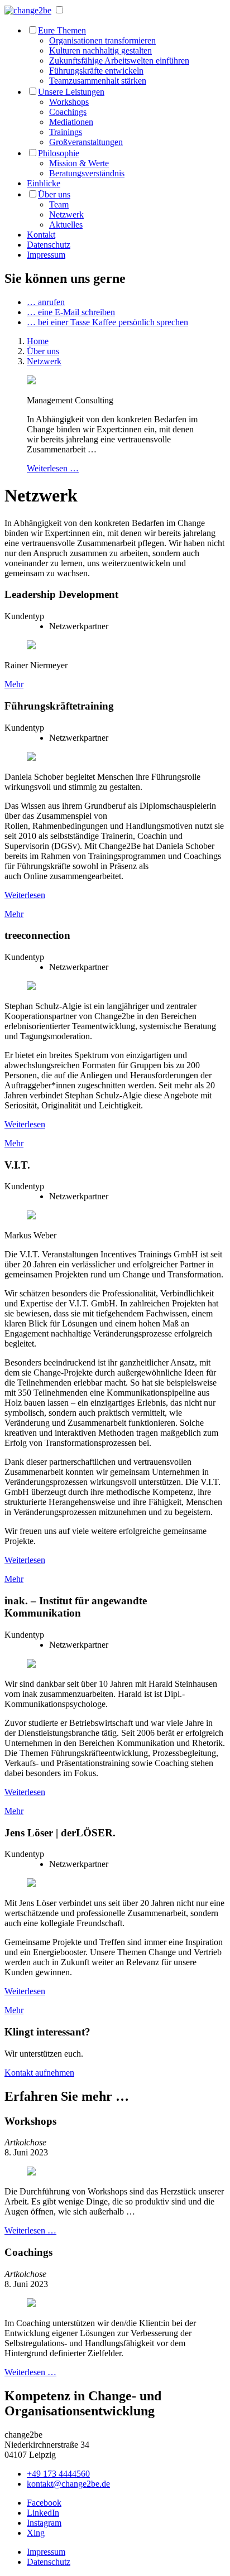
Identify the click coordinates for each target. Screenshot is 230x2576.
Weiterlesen (25, 895)
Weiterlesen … (53, 468)
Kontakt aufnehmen (39, 2073)
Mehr (14, 684)
